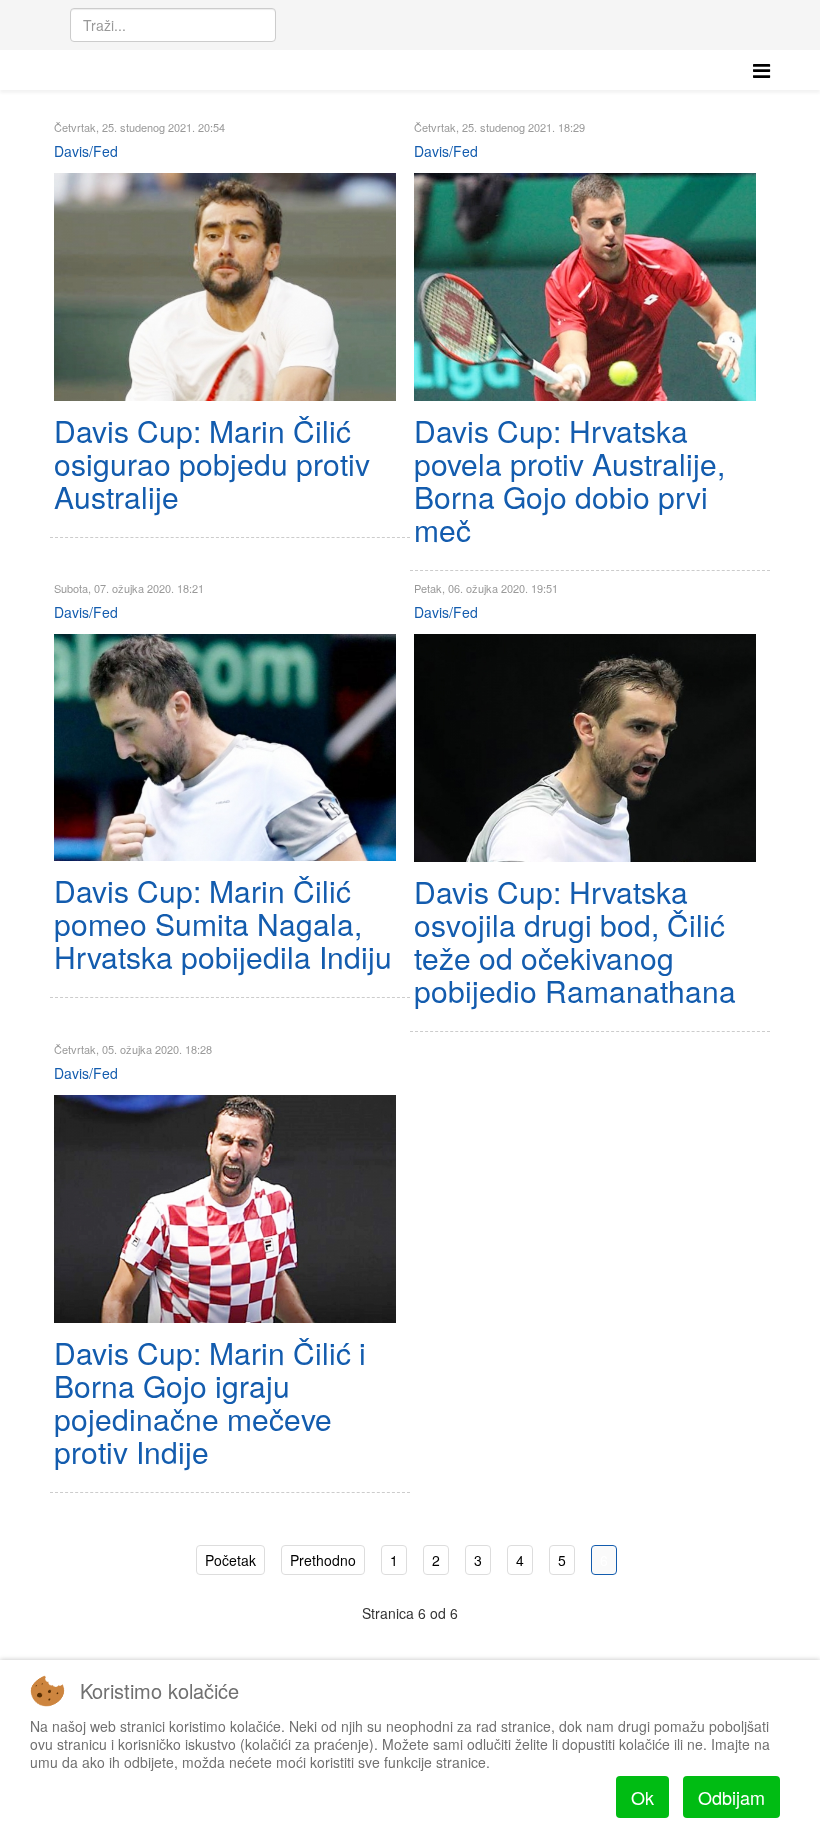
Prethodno (323, 1560)
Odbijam (731, 1797)
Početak (230, 1560)
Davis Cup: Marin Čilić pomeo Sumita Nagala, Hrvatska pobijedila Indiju (223, 923)
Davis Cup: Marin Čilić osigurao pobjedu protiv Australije (212, 463)
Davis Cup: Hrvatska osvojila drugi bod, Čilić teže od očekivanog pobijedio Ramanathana (575, 941)
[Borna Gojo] (585, 287)
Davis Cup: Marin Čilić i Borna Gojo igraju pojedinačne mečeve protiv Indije (210, 1402)
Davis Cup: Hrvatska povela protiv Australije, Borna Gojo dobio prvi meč (569, 480)
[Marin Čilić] (225, 287)
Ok (642, 1797)
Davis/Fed (86, 151)
